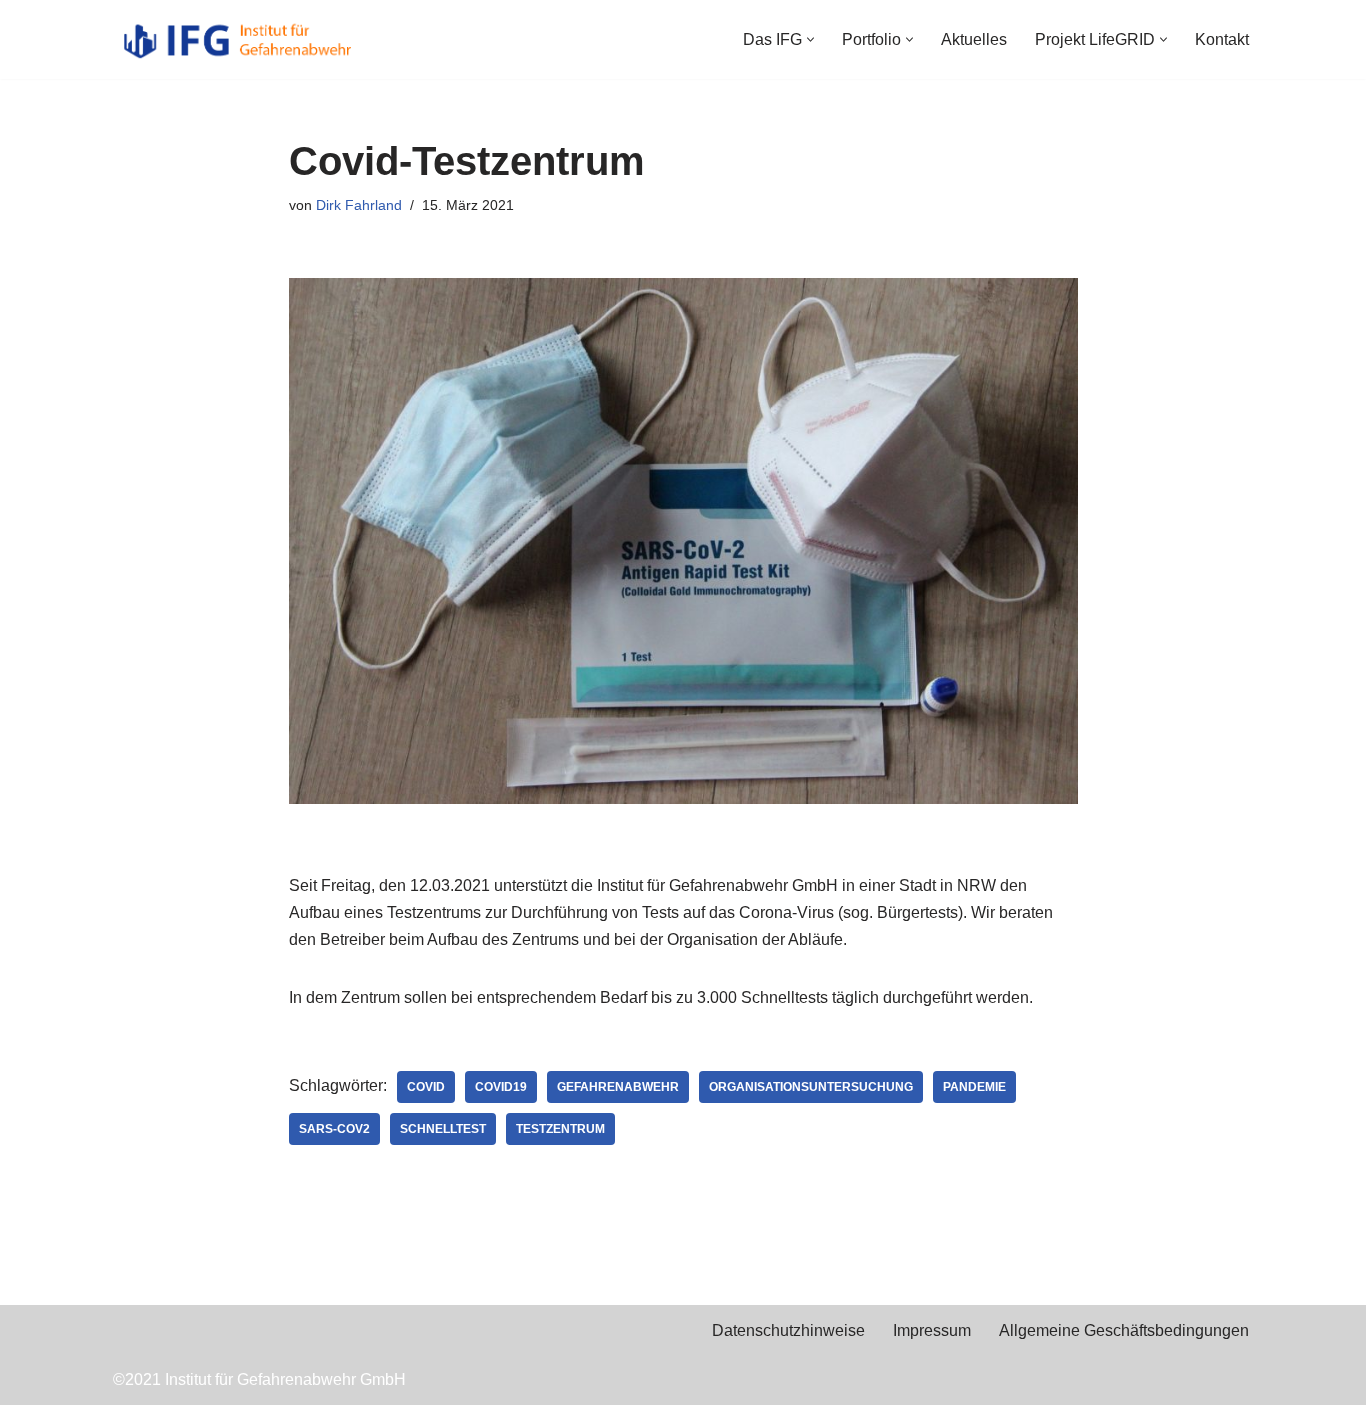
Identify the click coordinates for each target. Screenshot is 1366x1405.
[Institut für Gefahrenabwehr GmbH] (238, 39)
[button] (810, 39)
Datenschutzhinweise (788, 1330)
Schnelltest (443, 1129)
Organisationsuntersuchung (811, 1087)
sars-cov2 (334, 1129)
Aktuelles (974, 39)
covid (426, 1087)
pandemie (974, 1087)
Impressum (932, 1330)
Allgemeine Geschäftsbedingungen (1124, 1330)
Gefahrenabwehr (618, 1087)
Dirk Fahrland (359, 205)
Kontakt (1222, 39)
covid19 (501, 1087)
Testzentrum (560, 1129)
